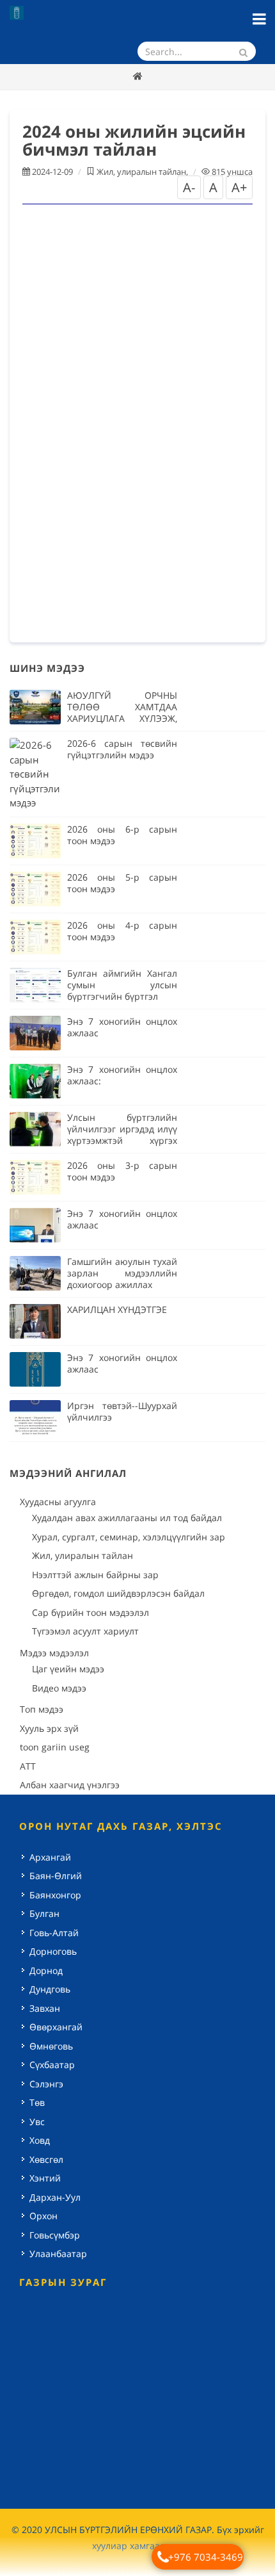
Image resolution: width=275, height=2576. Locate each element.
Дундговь (50, 1989)
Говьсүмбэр (55, 2235)
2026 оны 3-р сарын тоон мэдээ (122, 1171)
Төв (37, 2102)
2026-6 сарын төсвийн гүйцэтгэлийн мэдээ (122, 749)
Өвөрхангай (56, 2027)
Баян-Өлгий (56, 1876)
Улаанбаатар (58, 2254)
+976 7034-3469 (206, 2557)
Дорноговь (53, 1951)
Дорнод (46, 1970)
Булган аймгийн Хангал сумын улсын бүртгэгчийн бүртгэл (122, 985)
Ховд (40, 2140)
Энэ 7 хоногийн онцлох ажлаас (122, 1027)
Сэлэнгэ (46, 2084)
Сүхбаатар (52, 2065)
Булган (44, 1913)
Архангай (50, 1857)
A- (189, 187)
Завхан (45, 2008)
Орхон (43, 2216)
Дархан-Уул (55, 2197)
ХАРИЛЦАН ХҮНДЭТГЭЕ (117, 1309)
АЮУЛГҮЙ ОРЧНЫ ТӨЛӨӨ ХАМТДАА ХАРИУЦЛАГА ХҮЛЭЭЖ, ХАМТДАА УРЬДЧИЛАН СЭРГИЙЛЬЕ (122, 718)
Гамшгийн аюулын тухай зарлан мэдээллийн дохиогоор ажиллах (122, 1273)
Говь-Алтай (54, 1933)
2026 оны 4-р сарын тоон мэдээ (122, 931)
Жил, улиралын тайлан (141, 172)
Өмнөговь (51, 2046)
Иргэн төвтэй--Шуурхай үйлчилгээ (122, 1411)
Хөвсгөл (46, 2159)
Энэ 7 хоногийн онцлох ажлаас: (122, 1075)
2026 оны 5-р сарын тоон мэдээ (122, 883)
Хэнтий (45, 2178)
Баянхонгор (55, 1895)
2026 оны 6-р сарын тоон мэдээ (122, 835)
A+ (239, 187)
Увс (37, 2122)
